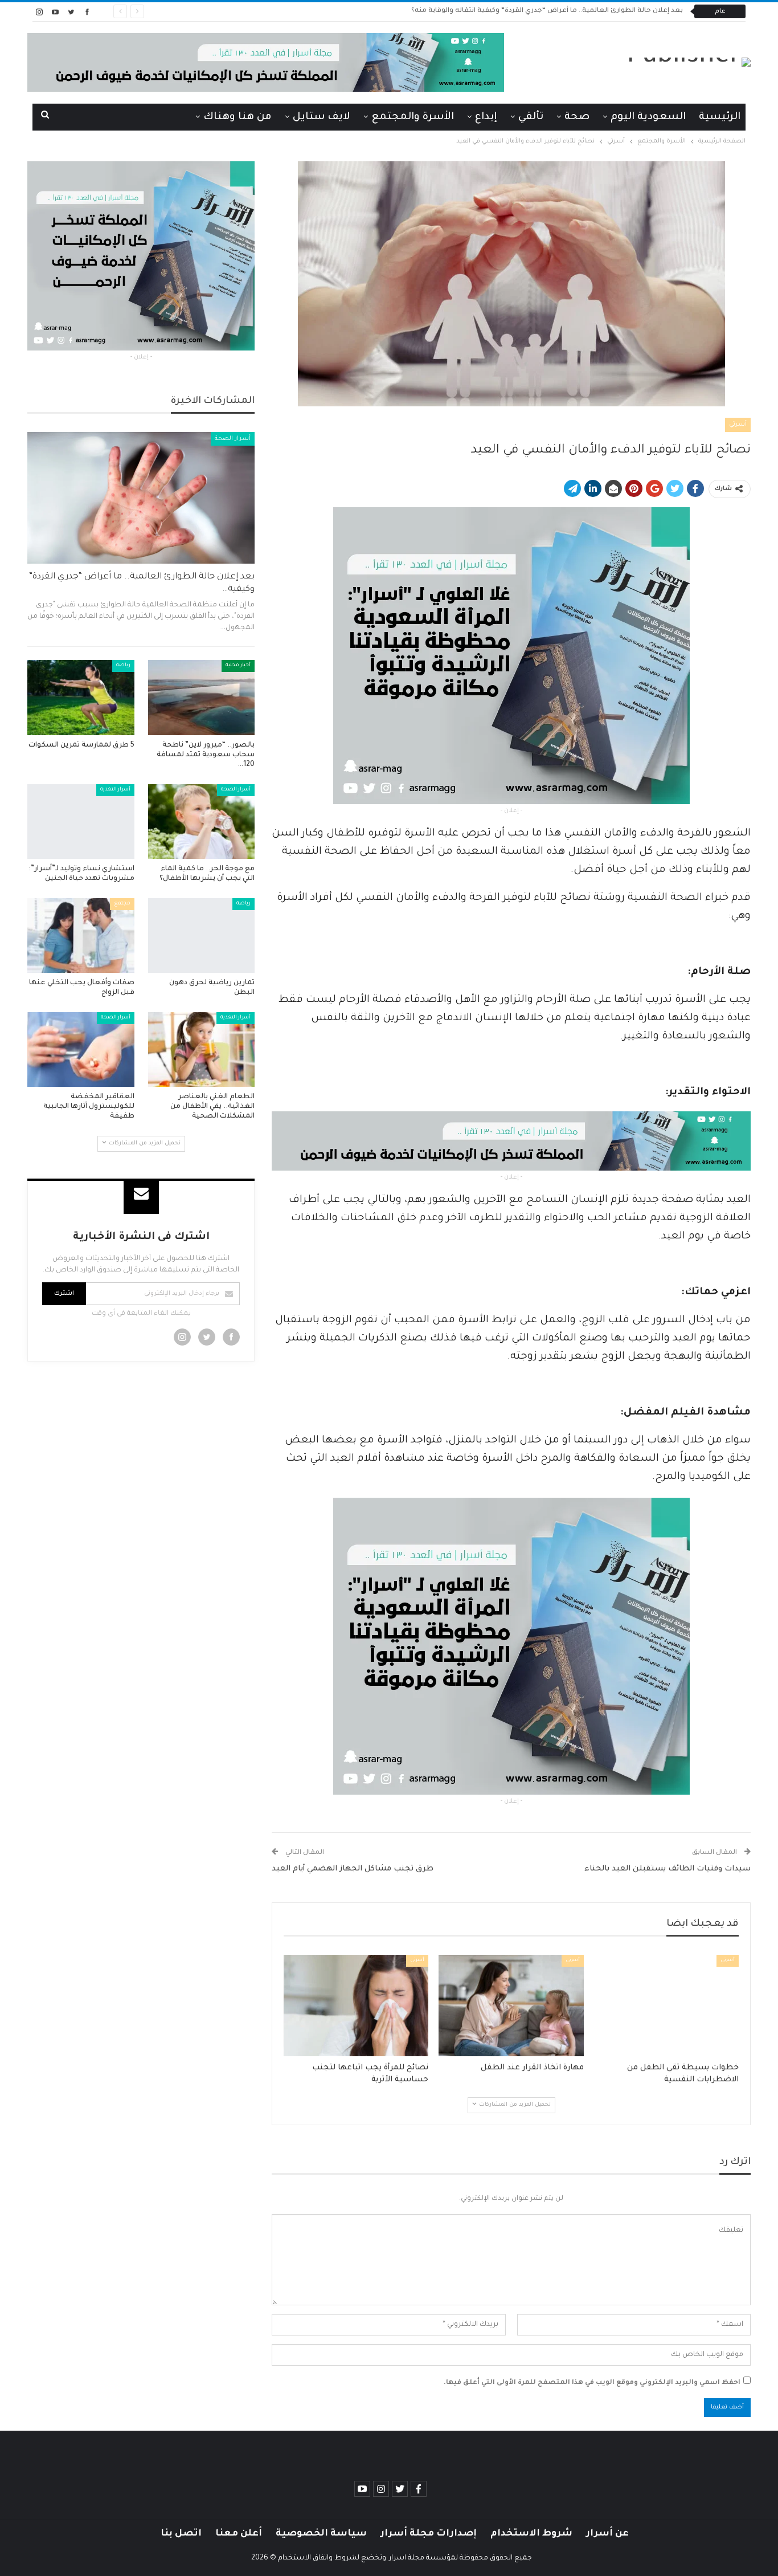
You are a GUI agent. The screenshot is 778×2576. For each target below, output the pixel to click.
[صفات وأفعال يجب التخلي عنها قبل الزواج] (81, 936)
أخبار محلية (238, 666)
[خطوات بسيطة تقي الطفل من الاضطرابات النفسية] (666, 2006)
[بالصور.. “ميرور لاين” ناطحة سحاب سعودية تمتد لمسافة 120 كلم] (202, 697)
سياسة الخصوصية (321, 2534)
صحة (577, 117)
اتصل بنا (181, 2534)
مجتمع (122, 904)
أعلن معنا (239, 2534)
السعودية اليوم (648, 117)
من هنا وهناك (238, 117)
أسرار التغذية (115, 790)
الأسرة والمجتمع (413, 117)
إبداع (486, 117)
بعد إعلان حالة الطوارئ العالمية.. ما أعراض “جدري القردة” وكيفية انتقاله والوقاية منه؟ (547, 11)
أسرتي (738, 425)
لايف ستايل (322, 117)
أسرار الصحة (233, 439)
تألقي (531, 117)
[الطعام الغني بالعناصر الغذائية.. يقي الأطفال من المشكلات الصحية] (202, 1049)
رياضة (123, 666)
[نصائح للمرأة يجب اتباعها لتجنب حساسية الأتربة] (356, 2006)
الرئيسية (720, 117)
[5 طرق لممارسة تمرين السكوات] (81, 697)
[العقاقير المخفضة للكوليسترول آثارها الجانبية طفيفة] (81, 1049)
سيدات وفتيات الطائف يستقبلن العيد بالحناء (668, 1869)
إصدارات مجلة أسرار (429, 2534)
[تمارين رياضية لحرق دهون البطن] (202, 936)
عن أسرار (607, 2534)
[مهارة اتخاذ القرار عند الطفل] (511, 2006)
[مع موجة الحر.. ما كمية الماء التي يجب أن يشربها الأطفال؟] (202, 822)
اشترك (64, 1294)
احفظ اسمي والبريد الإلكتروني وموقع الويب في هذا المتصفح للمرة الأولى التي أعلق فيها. (592, 2383)
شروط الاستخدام (531, 2534)
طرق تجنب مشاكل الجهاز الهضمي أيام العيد (353, 1869)
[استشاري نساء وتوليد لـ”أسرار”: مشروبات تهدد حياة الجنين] (81, 822)
